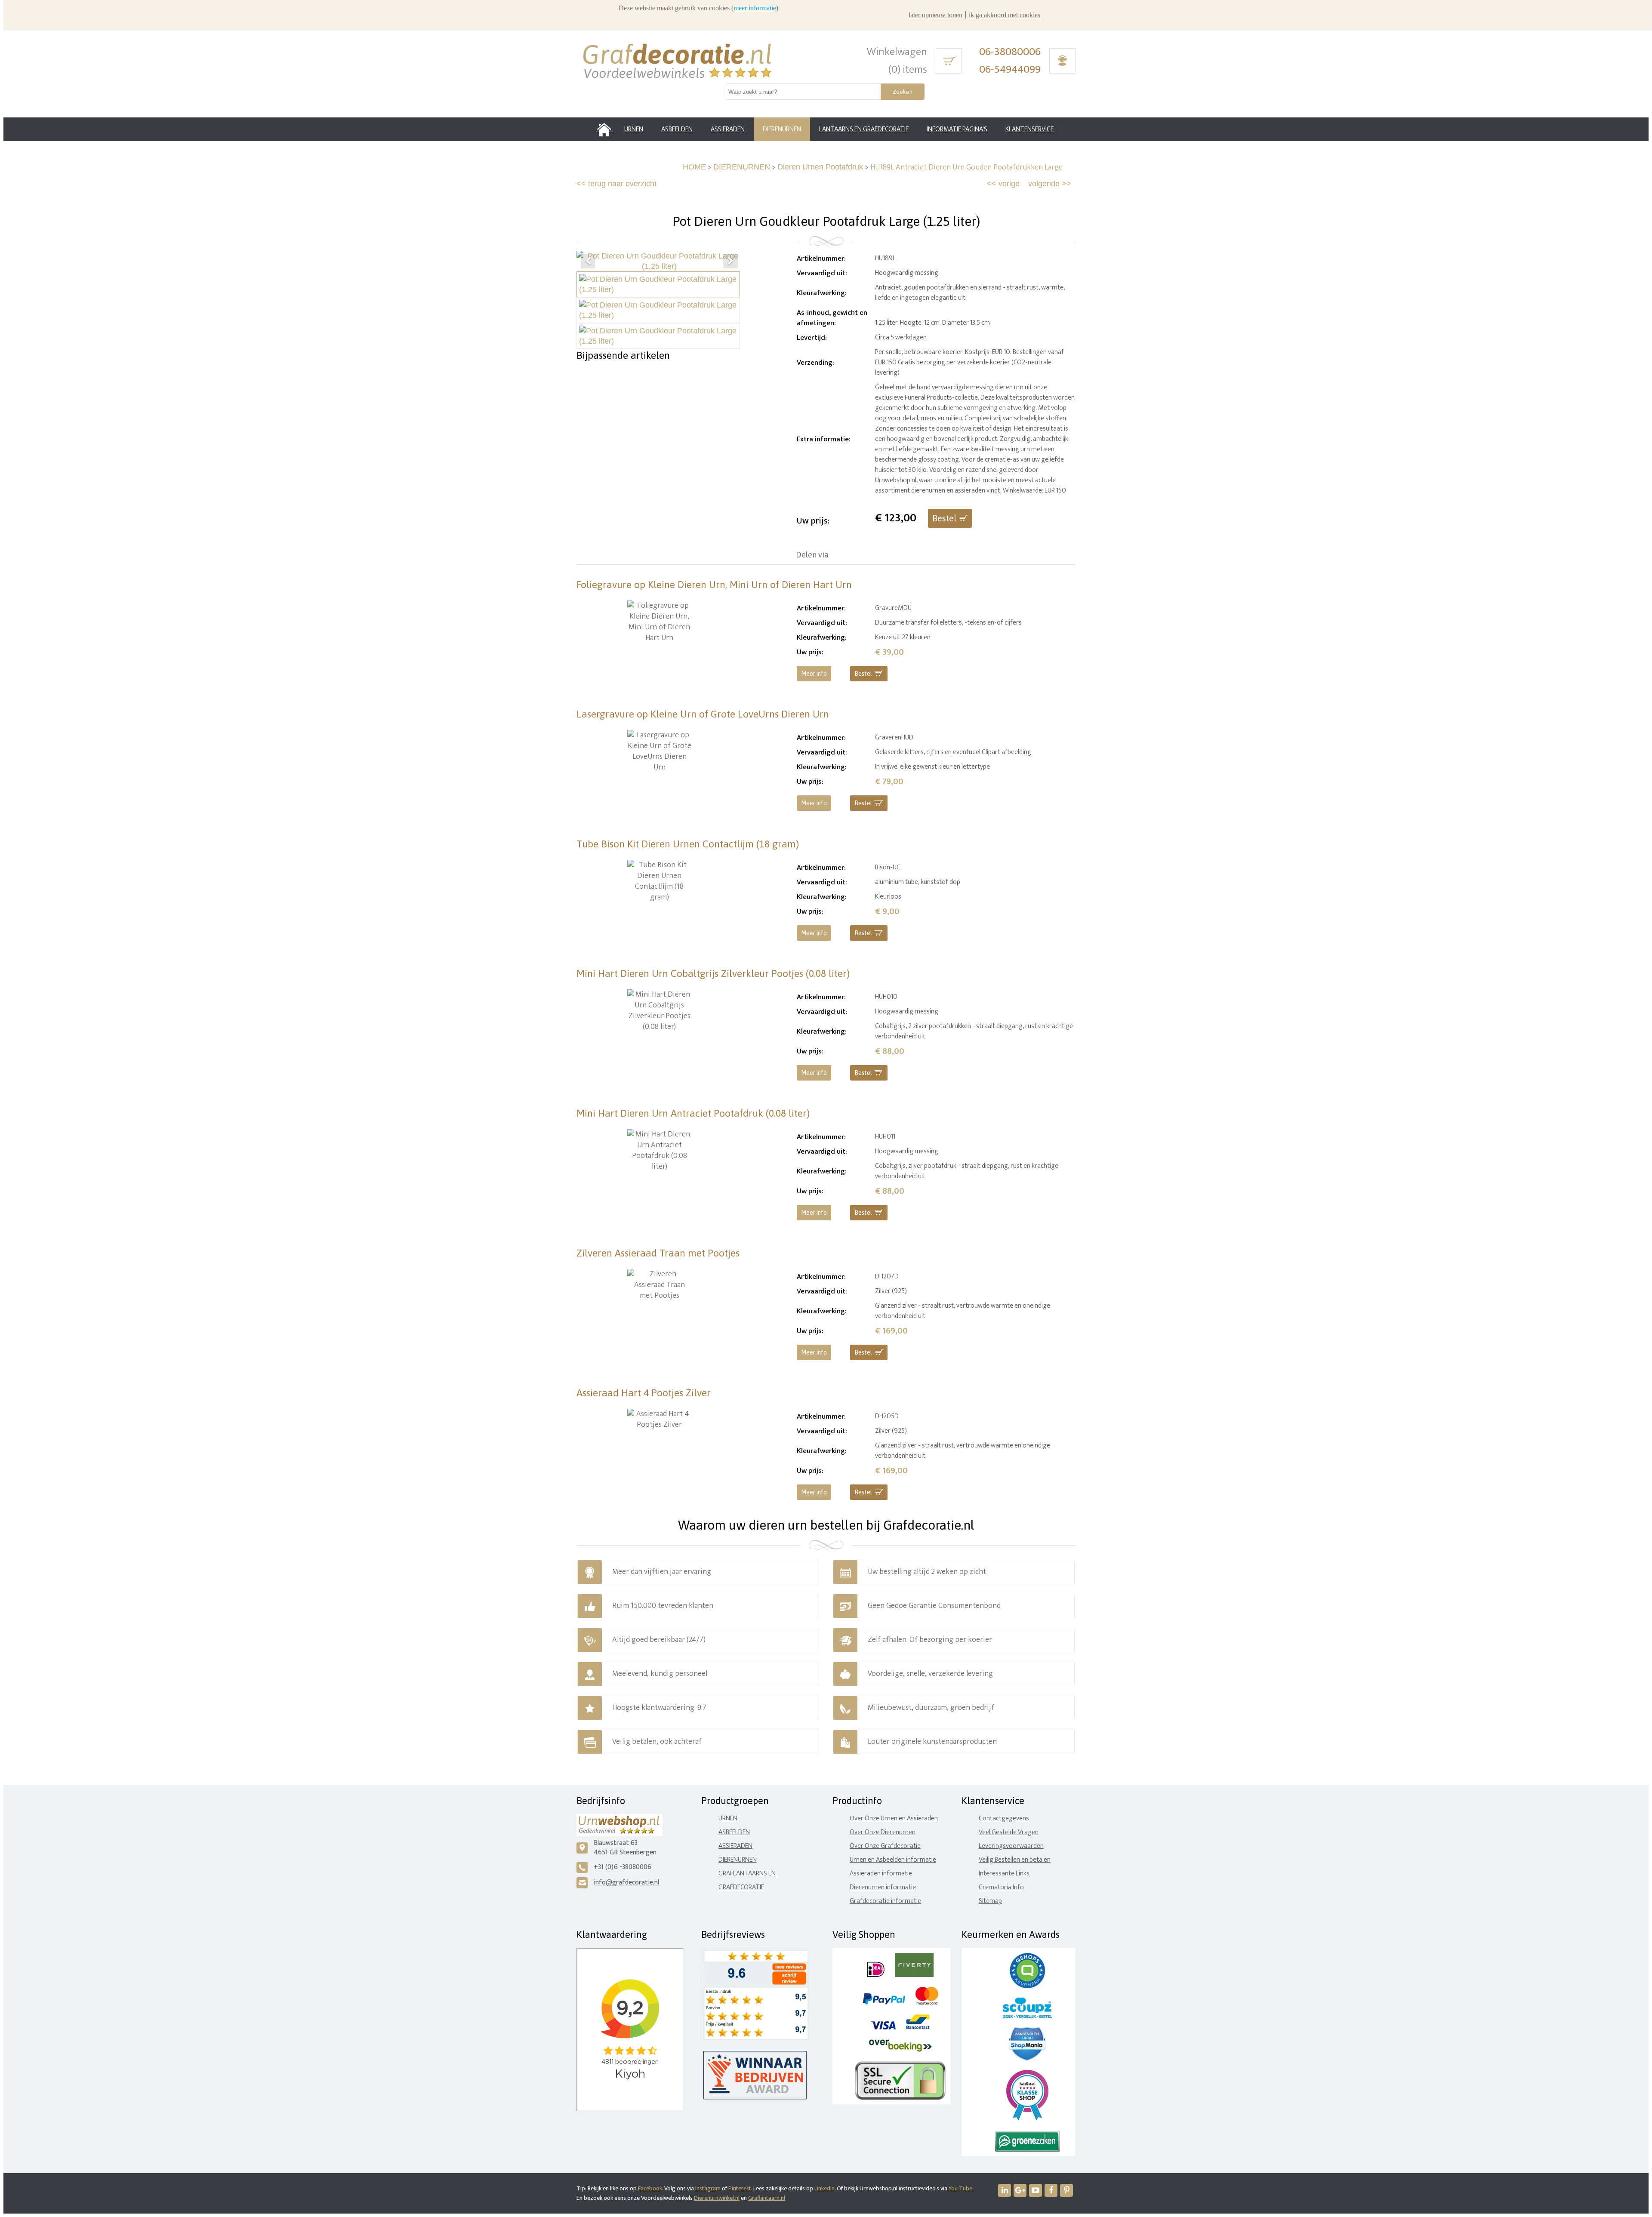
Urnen (728, 1818)
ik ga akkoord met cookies (1005, 15)
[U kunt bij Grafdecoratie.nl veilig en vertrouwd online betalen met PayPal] (884, 2003)
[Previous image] (588, 261)
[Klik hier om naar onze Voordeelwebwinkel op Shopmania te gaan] (1027, 2058)
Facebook (650, 2188)
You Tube (960, 2188)
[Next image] (730, 261)
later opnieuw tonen (935, 15)
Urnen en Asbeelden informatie (893, 1860)
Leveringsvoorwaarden (1011, 1846)
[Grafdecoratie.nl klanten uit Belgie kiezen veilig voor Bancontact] (918, 2028)
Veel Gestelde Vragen (1009, 1832)
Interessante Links (1004, 1874)
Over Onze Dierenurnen (883, 1832)
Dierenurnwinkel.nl (717, 2198)
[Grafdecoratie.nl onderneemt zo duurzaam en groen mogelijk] (1027, 2150)
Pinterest (740, 2188)
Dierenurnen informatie (883, 1887)
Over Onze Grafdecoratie (885, 1846)
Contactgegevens (1004, 1818)
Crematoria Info (1001, 1887)
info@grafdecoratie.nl (626, 1883)
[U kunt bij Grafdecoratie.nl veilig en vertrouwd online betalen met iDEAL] (876, 1975)
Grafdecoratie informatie (885, 1901)
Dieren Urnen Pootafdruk (820, 167)
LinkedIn (824, 2188)
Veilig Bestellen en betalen (1015, 1860)
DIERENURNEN (742, 167)
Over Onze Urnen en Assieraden (894, 1818)
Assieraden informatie (881, 1874)
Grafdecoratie (741, 1887)
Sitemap (990, 1901)
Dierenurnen (738, 1860)
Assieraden (735, 1846)
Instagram (708, 2188)
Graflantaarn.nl (767, 2198)
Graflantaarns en (747, 1874)
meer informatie (755, 8)
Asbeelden (734, 1832)
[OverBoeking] (900, 2050)
